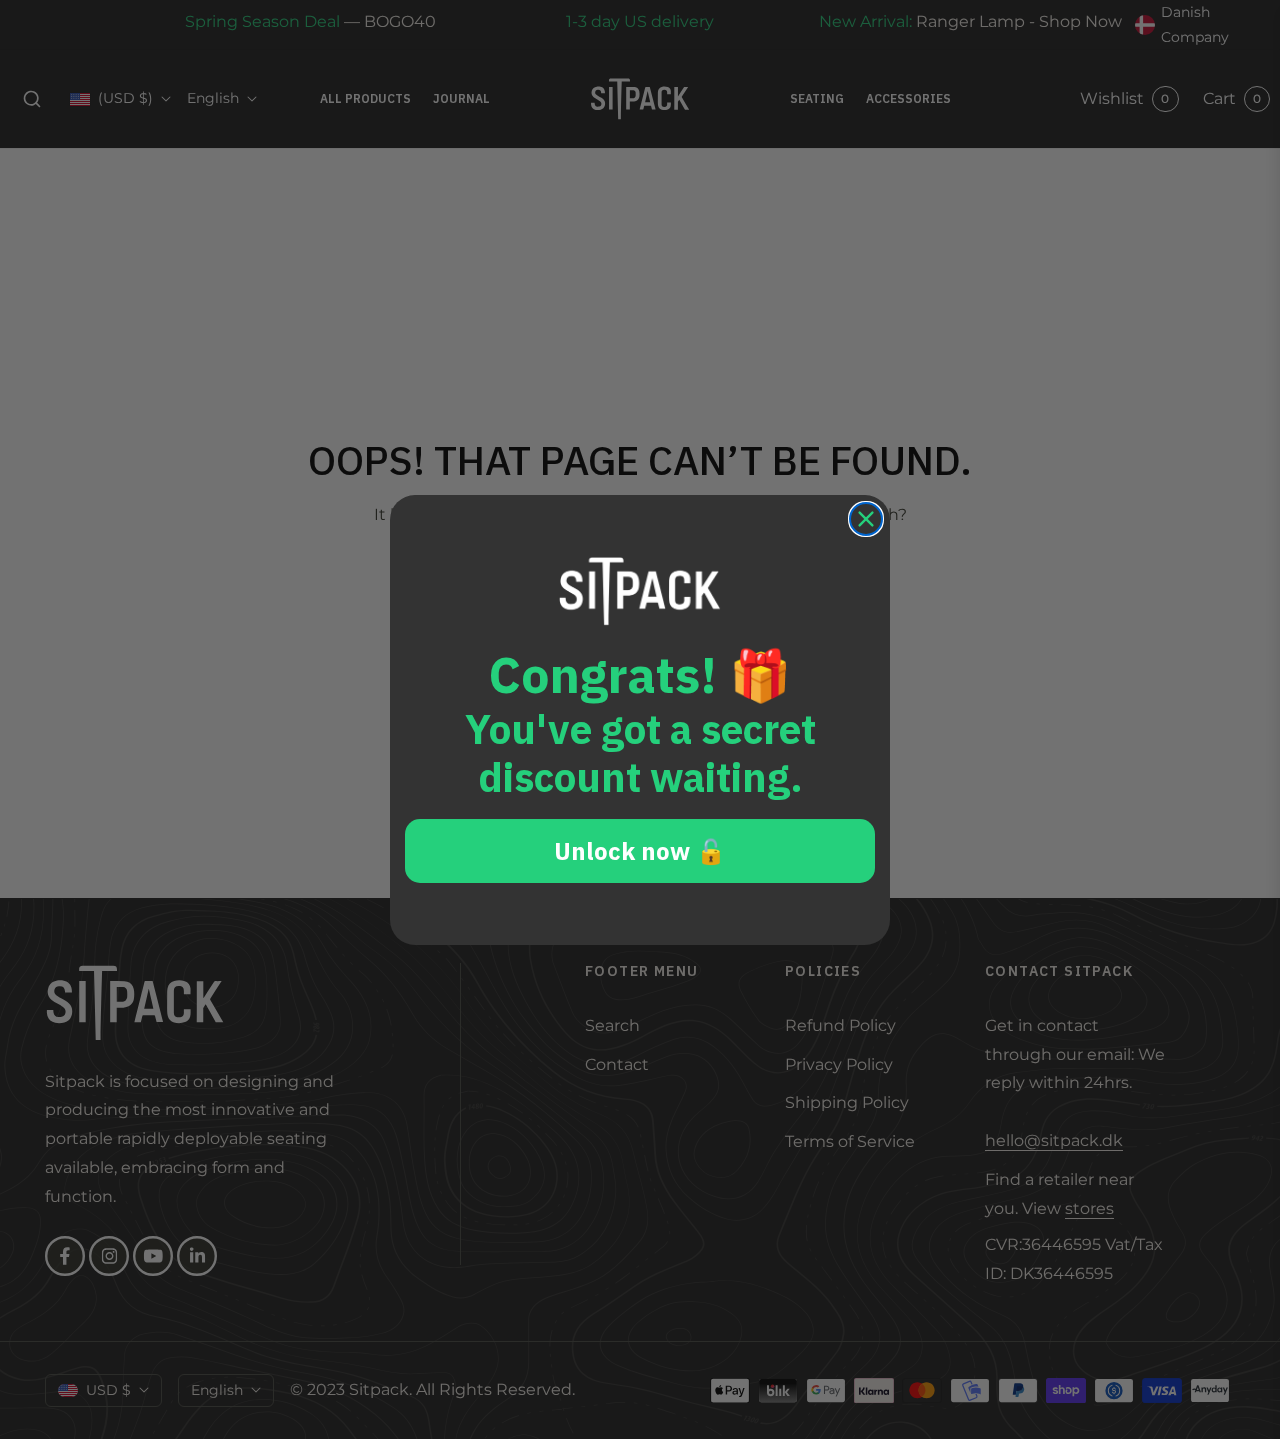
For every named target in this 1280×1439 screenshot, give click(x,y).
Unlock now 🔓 (640, 850)
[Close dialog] (866, 519)
